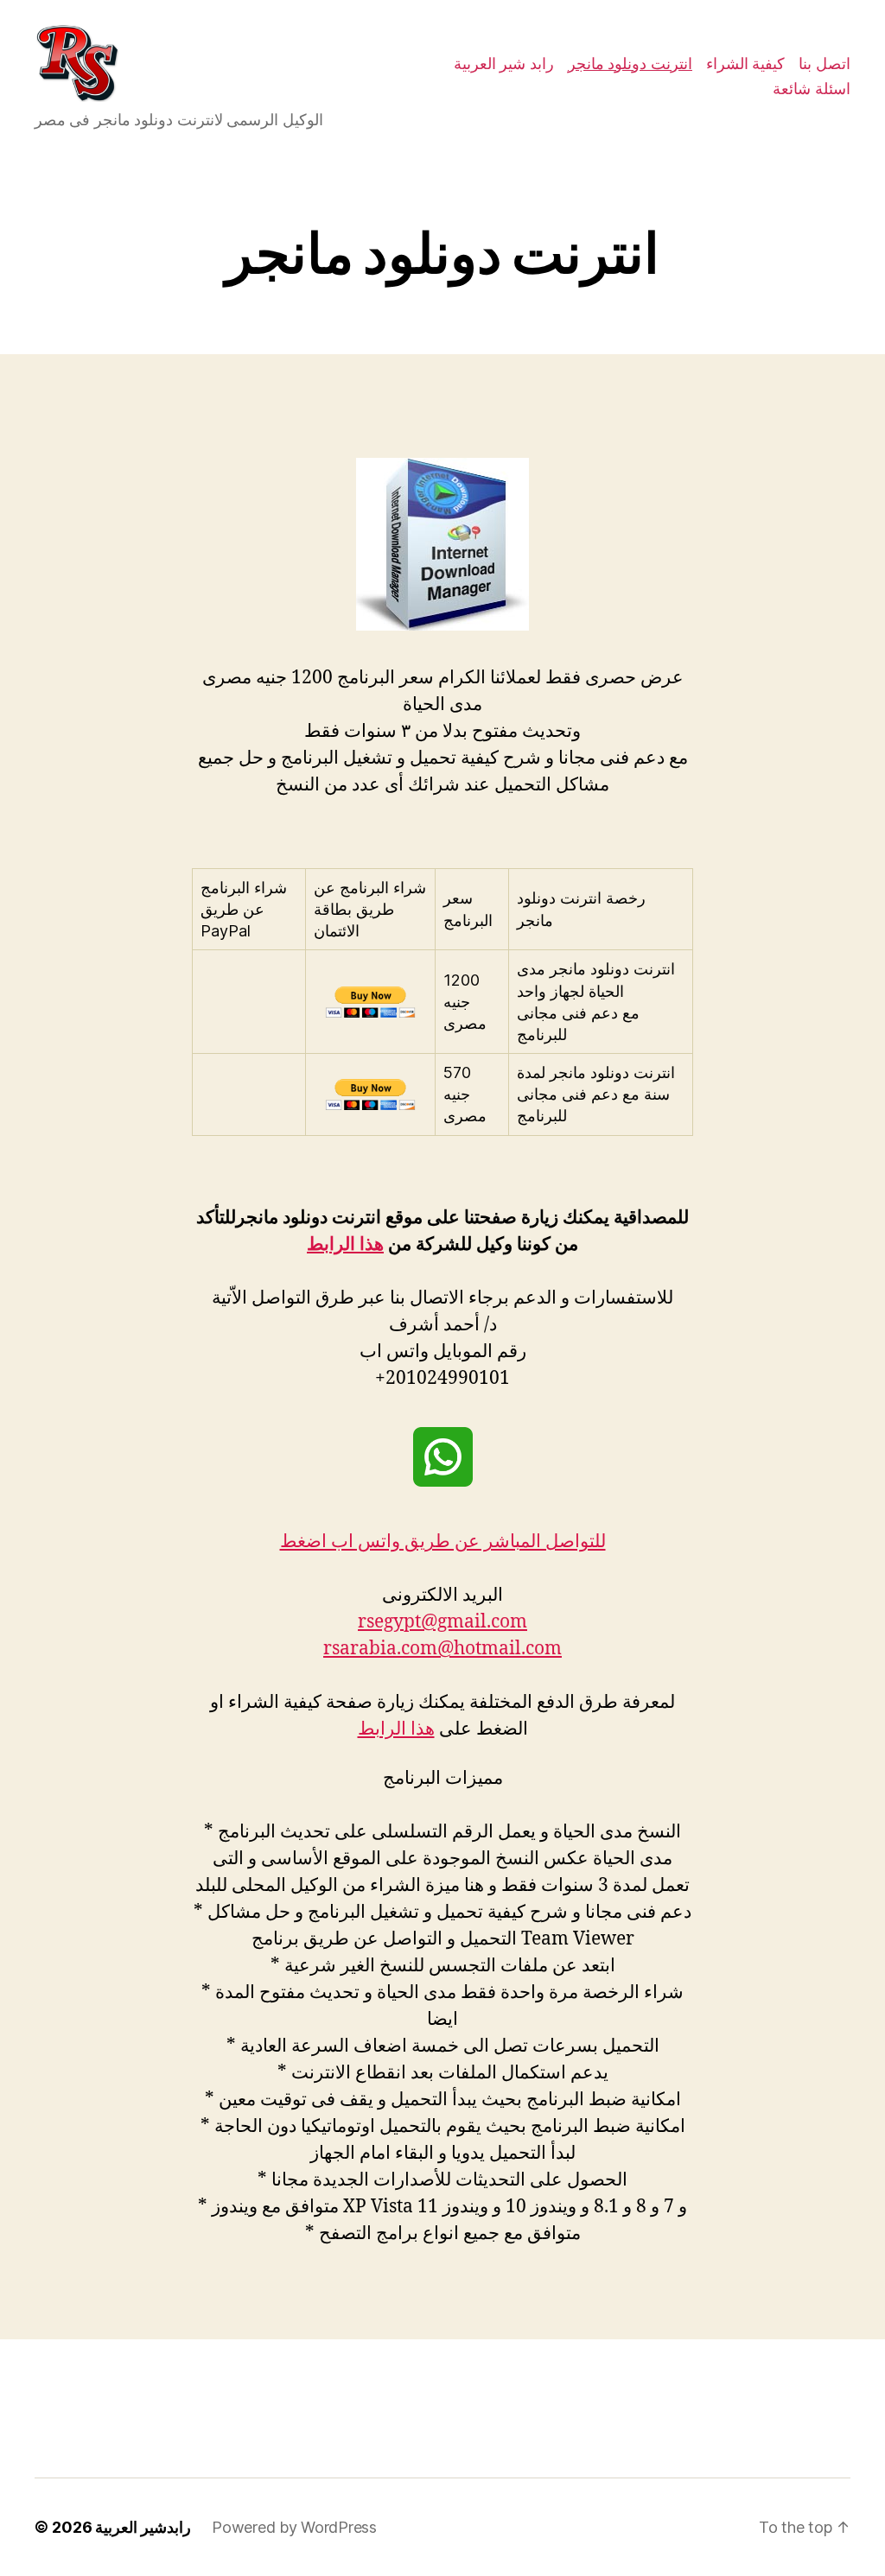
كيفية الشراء (746, 63)
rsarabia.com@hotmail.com (442, 1649)
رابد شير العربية (504, 63)
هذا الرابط (345, 1244)
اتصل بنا (825, 63)
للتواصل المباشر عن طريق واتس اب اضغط (443, 1542)
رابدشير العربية (143, 2527)
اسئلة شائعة (812, 89)
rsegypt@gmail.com (442, 1622)
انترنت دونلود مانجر (630, 63)
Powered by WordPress (294, 2527)
